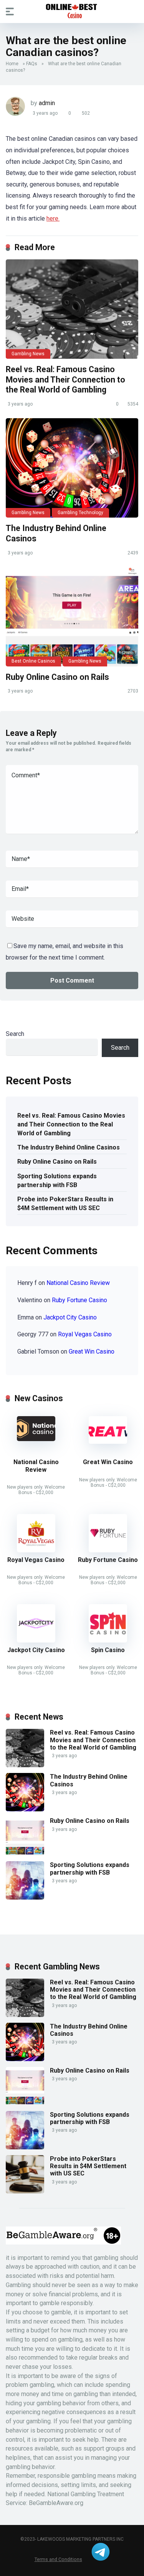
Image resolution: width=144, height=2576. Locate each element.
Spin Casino (108, 1650)
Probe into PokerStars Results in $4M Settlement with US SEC (65, 1204)
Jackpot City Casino (70, 1317)
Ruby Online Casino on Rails (57, 677)
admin (47, 103)
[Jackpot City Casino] (36, 1640)
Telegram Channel (101, 2552)
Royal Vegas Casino (85, 1334)
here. (53, 219)
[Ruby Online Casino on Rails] (72, 617)
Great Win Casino (92, 1351)
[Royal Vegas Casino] (36, 1550)
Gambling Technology (80, 513)
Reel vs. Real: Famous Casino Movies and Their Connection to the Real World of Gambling (65, 379)
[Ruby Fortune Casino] (108, 1550)
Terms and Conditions (58, 2559)
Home (12, 64)
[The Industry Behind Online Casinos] (72, 468)
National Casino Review (78, 1283)
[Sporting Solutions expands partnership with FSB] (25, 1897)
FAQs (32, 64)
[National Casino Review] (36, 1439)
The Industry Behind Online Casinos (69, 1147)
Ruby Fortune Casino (79, 1300)
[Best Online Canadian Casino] (72, 11)
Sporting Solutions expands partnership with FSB (57, 1181)
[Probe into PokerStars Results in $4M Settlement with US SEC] (25, 2191)
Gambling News (28, 354)
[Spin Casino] (108, 1640)
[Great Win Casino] (108, 1442)
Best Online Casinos (33, 661)
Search (15, 1034)
